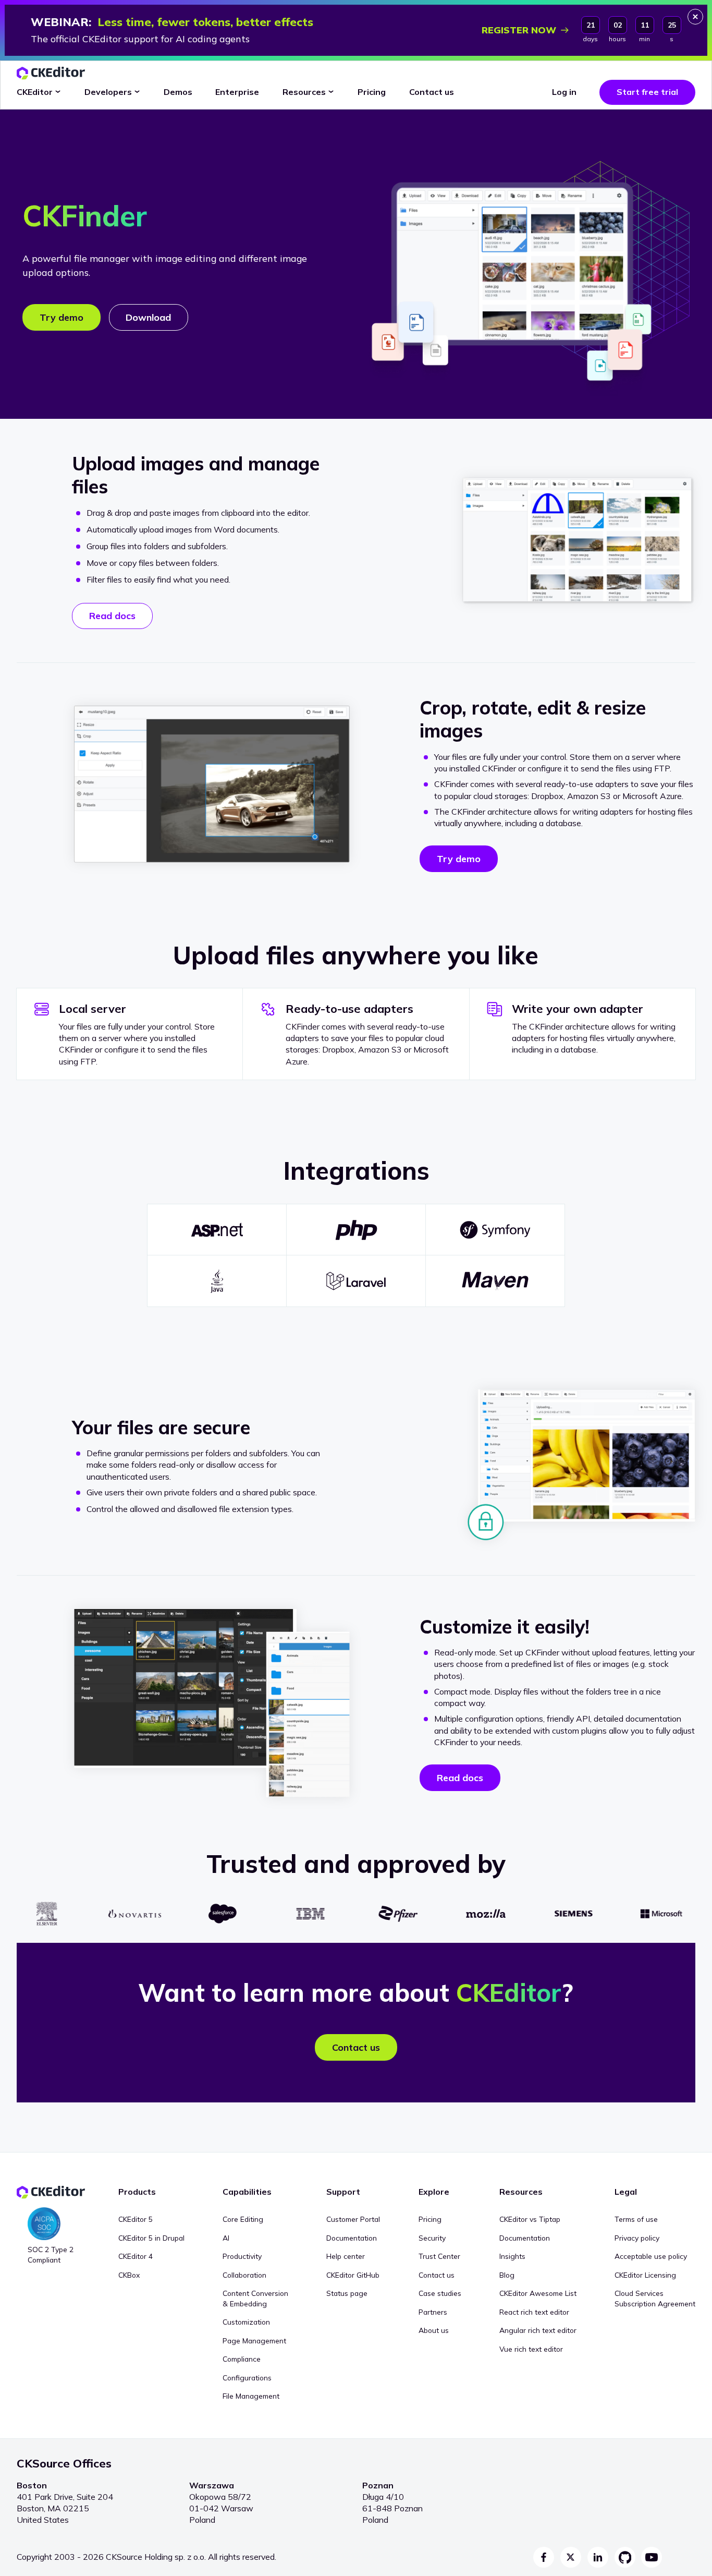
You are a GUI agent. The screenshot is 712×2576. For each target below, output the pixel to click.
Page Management (254, 2341)
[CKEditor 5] (51, 73)
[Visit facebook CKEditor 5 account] (544, 2557)
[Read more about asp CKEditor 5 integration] (217, 1230)
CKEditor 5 (136, 2219)
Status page (347, 2293)
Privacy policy (637, 2238)
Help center (346, 2256)
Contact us (437, 2275)
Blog (507, 2275)
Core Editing (243, 2219)
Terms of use (636, 2219)
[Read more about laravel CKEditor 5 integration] (356, 1281)
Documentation (352, 2238)
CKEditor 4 (136, 2256)
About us (434, 2330)
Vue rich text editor (531, 2349)
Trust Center (439, 2256)
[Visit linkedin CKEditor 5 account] (598, 2557)
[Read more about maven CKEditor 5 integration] (495, 1281)
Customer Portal (353, 2219)
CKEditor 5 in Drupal (151, 2238)
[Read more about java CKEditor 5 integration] (217, 1281)
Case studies (440, 2293)
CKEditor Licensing (645, 2275)
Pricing (430, 2219)
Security (432, 2238)
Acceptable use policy (651, 2256)
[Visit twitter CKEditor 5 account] (571, 2557)
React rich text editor (534, 2312)
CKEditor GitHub (353, 2275)
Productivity (242, 2256)
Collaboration (244, 2275)
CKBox (129, 2275)
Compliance (242, 2359)
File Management (251, 2396)
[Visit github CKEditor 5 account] (625, 2557)
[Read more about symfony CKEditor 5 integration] (495, 1230)
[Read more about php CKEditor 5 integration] (356, 1230)
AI (226, 2238)
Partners (433, 2312)
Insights (512, 2256)
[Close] (695, 17)
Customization (246, 2322)
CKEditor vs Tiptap (530, 2219)
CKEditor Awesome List (538, 2293)
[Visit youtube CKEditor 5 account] (652, 2557)
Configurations (247, 2378)
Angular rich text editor (538, 2330)
